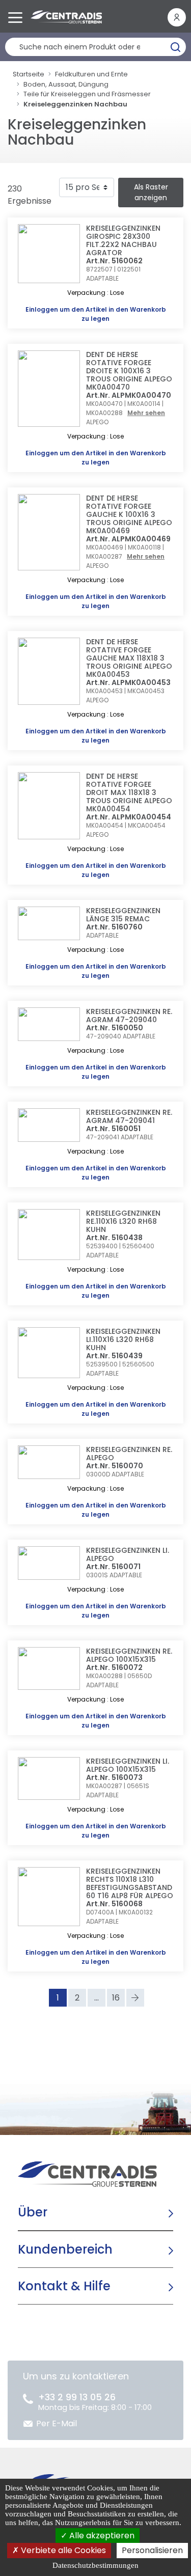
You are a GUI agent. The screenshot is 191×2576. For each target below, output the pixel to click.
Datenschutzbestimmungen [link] (95, 2565)
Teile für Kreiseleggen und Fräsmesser (87, 94)
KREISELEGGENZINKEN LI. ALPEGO (128, 1554)
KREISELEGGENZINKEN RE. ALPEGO (129, 1454)
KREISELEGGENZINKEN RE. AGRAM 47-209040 (129, 1016)
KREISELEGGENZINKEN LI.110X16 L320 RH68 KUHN (123, 1339)
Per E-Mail (57, 2423)
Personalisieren (152, 2550)
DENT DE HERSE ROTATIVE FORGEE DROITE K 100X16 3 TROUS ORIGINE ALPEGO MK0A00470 (129, 371)
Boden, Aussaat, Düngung (66, 84)
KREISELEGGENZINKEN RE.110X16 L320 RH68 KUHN (123, 1221)
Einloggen (42, 309)
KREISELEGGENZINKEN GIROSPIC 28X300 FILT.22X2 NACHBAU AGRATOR (123, 240)
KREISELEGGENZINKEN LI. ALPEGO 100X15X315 (128, 1765)
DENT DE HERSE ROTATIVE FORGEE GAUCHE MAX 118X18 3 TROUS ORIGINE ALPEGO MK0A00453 (129, 658)
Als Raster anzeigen (151, 192)
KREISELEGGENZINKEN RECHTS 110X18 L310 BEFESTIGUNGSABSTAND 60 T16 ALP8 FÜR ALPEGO (130, 1883)
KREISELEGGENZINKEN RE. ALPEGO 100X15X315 (129, 1655)
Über (33, 2212)
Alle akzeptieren (101, 2536)
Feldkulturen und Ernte (91, 74)
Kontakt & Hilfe (64, 2286)
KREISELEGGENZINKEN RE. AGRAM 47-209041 (129, 1116)
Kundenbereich (65, 2249)
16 (116, 1998)
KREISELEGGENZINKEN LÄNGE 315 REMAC (123, 915)
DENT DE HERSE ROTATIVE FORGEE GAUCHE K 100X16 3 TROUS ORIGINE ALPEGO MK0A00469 (129, 514)
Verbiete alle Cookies (62, 2550)
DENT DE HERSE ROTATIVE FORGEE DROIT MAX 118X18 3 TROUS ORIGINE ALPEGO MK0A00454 (129, 792)
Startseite (29, 74)
